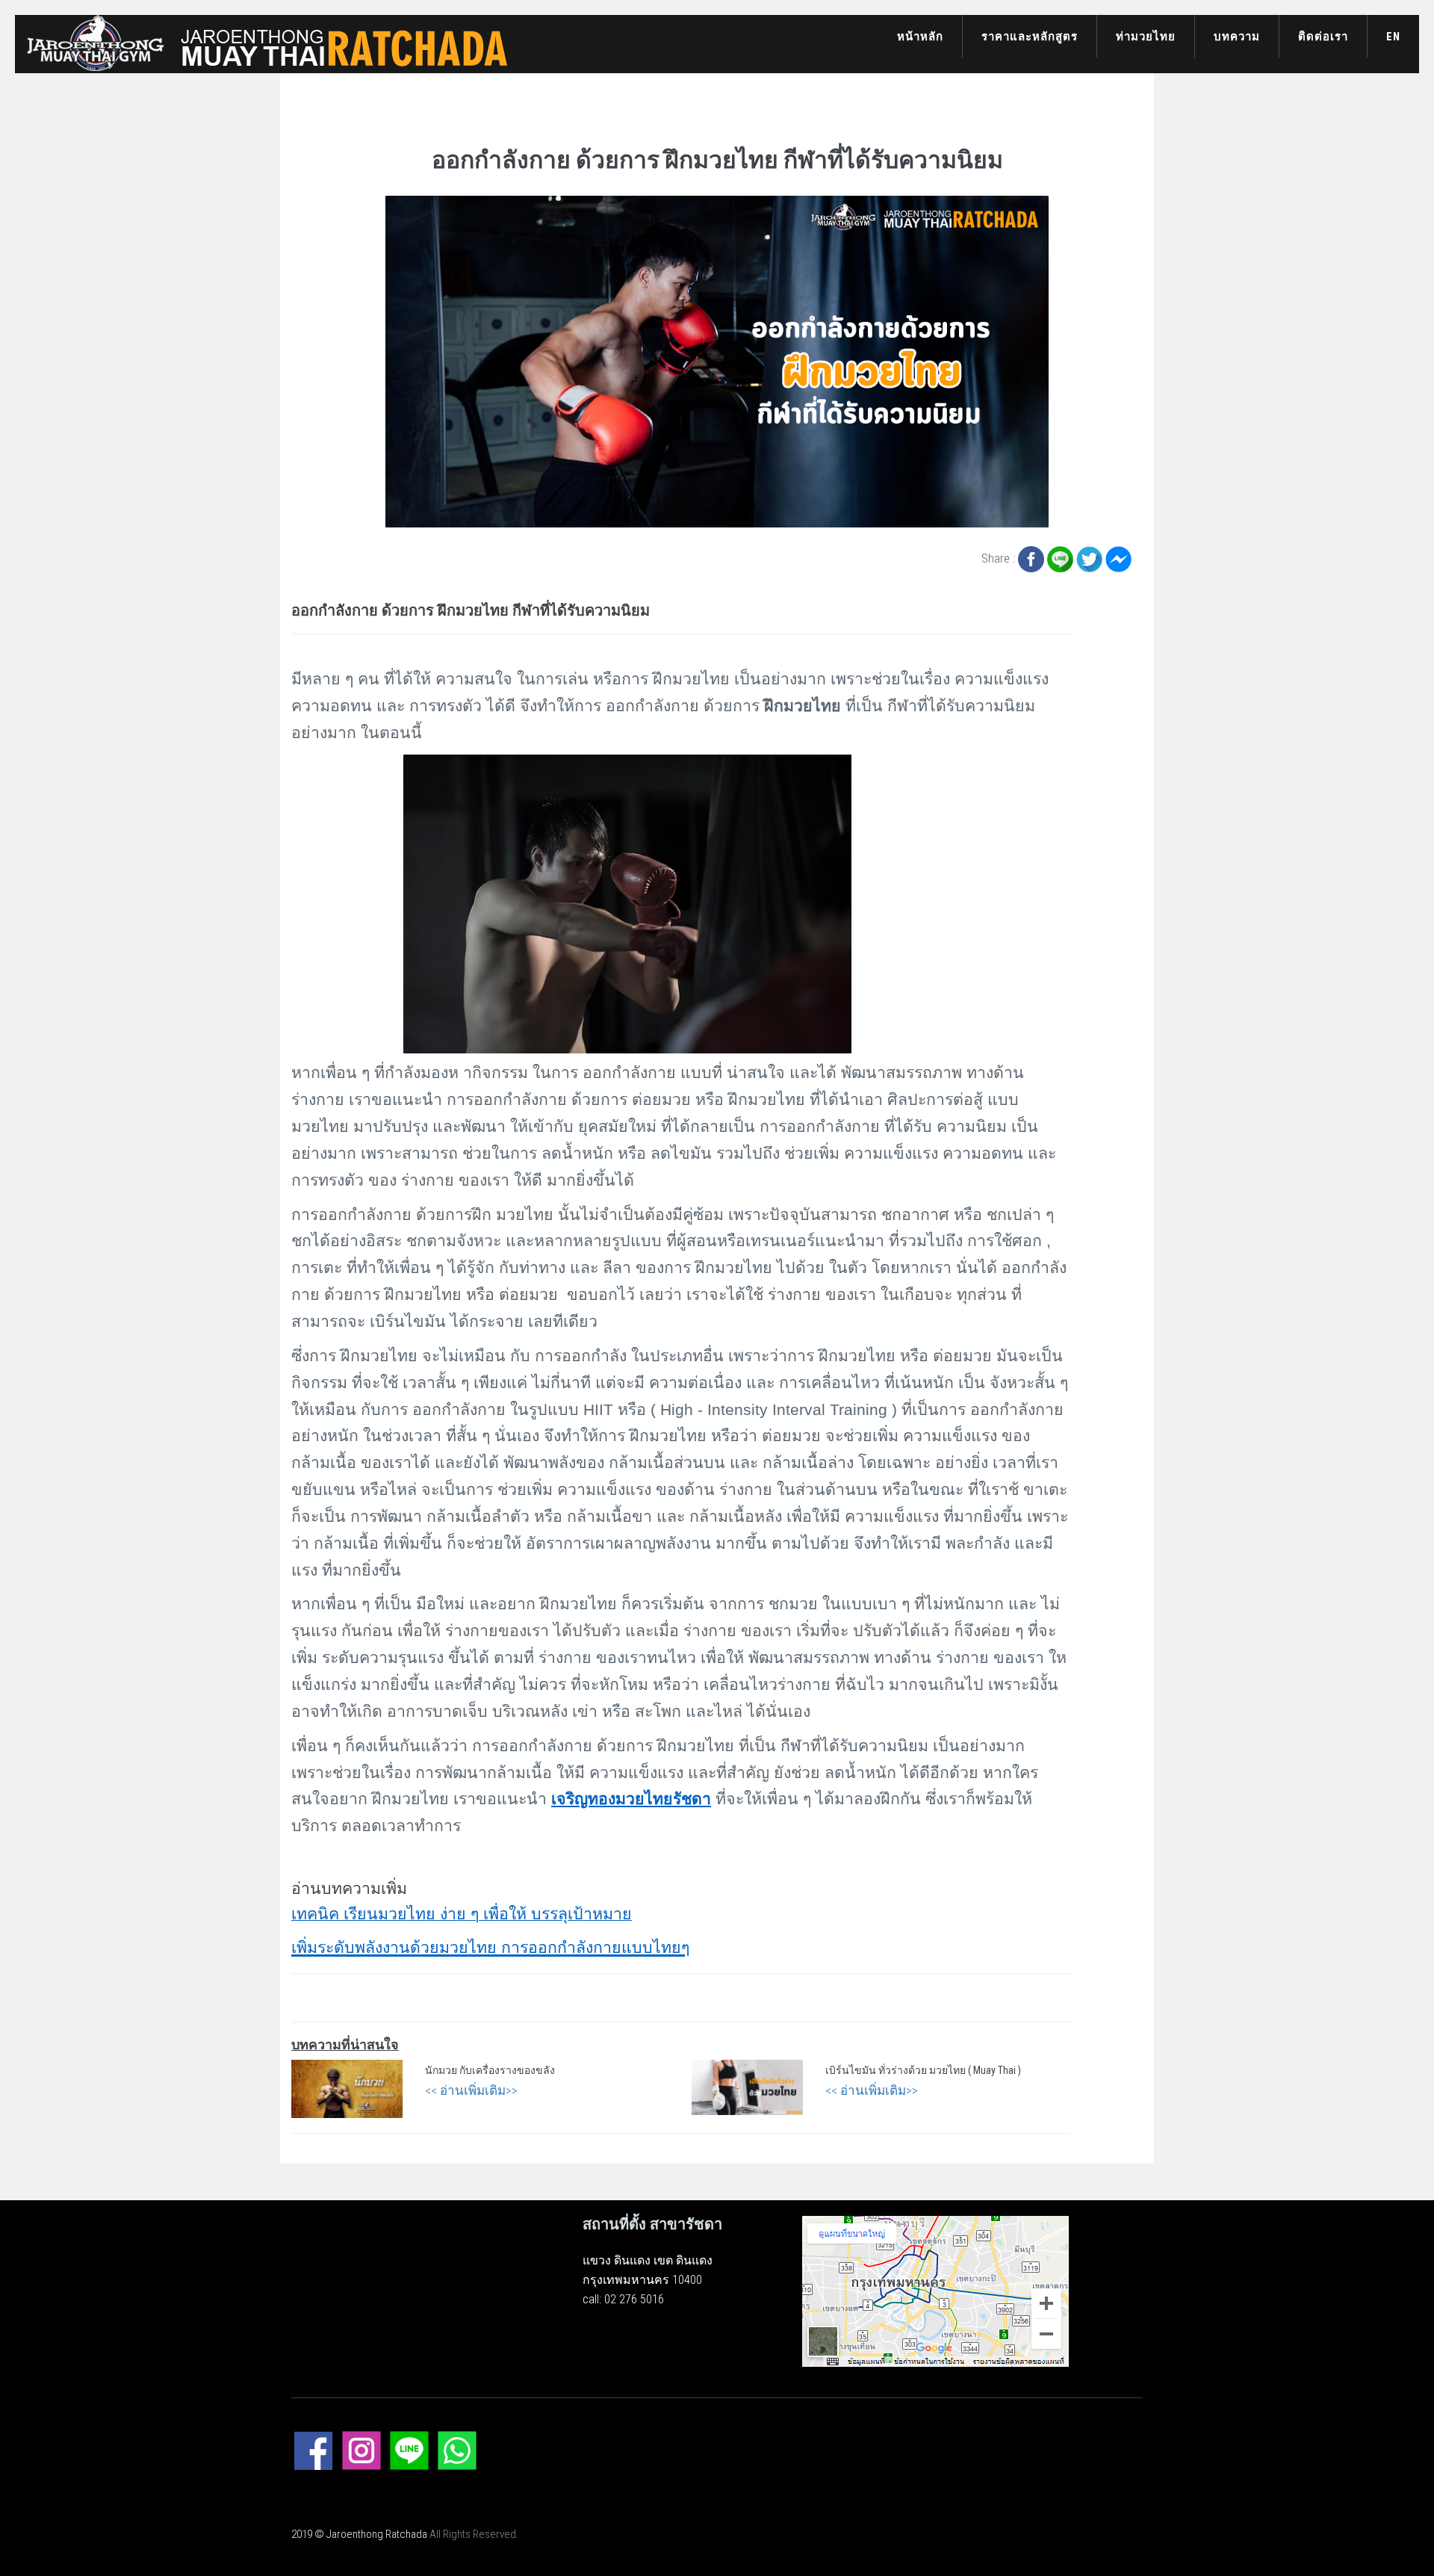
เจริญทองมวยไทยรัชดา (631, 1799)
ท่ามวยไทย (1146, 37)
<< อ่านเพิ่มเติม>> (471, 2090)
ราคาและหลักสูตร (1030, 37)
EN (1393, 37)
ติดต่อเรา (1323, 37)
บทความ (1237, 37)
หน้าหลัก (920, 37)
